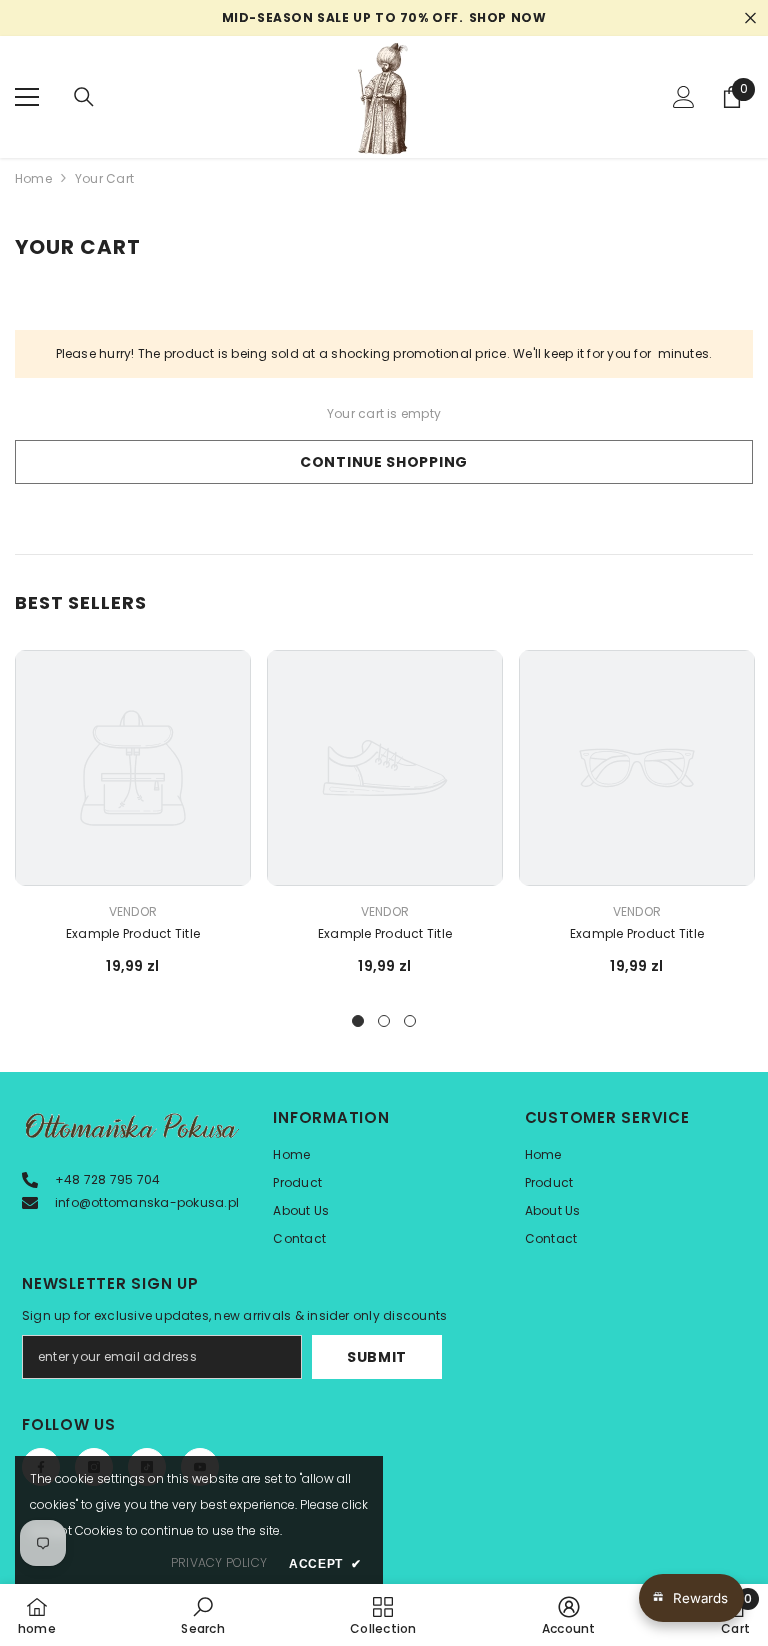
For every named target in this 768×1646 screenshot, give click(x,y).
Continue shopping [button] (384, 462)
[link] (202, 1615)
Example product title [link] (133, 933)
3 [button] (410, 1021)
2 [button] (384, 1021)
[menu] (27, 97)
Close (750, 18)
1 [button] (358, 1021)
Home (33, 178)
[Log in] (684, 97)
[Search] (84, 97)
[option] (133, 821)
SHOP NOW (508, 17)
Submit (377, 1357)
